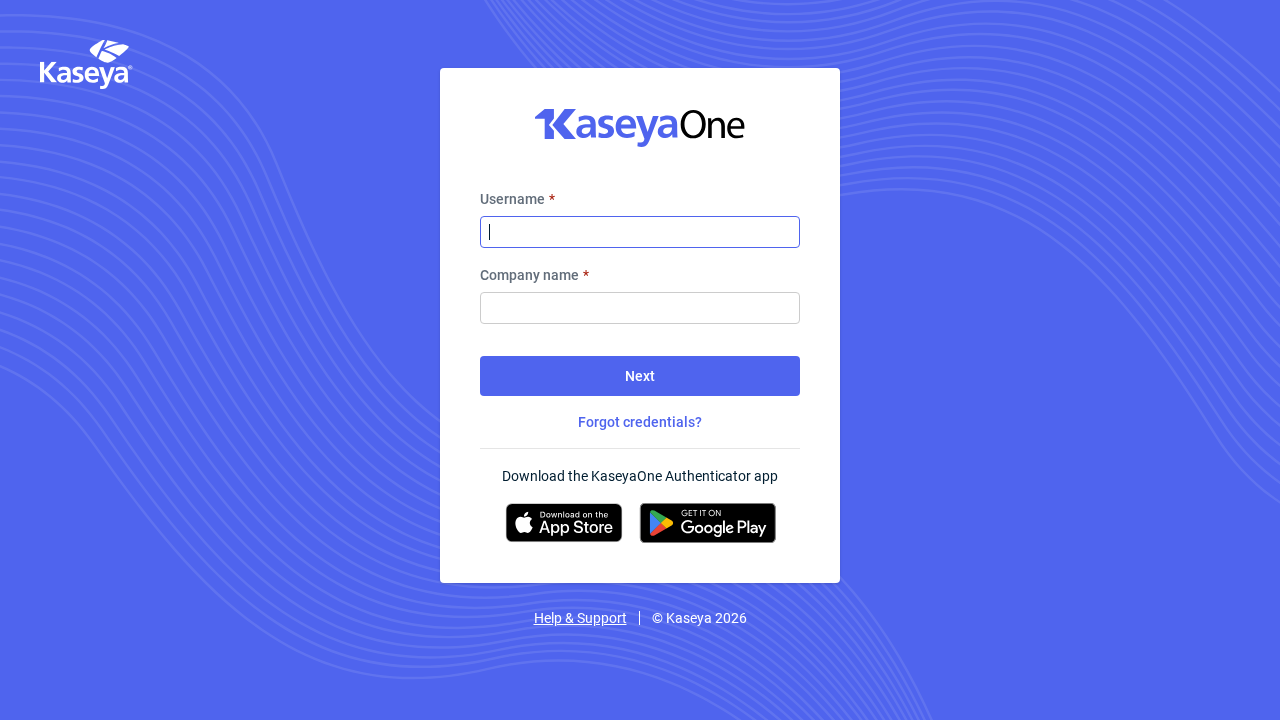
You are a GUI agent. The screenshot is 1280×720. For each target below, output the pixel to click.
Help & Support (580, 618)
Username (517, 199)
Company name (534, 275)
